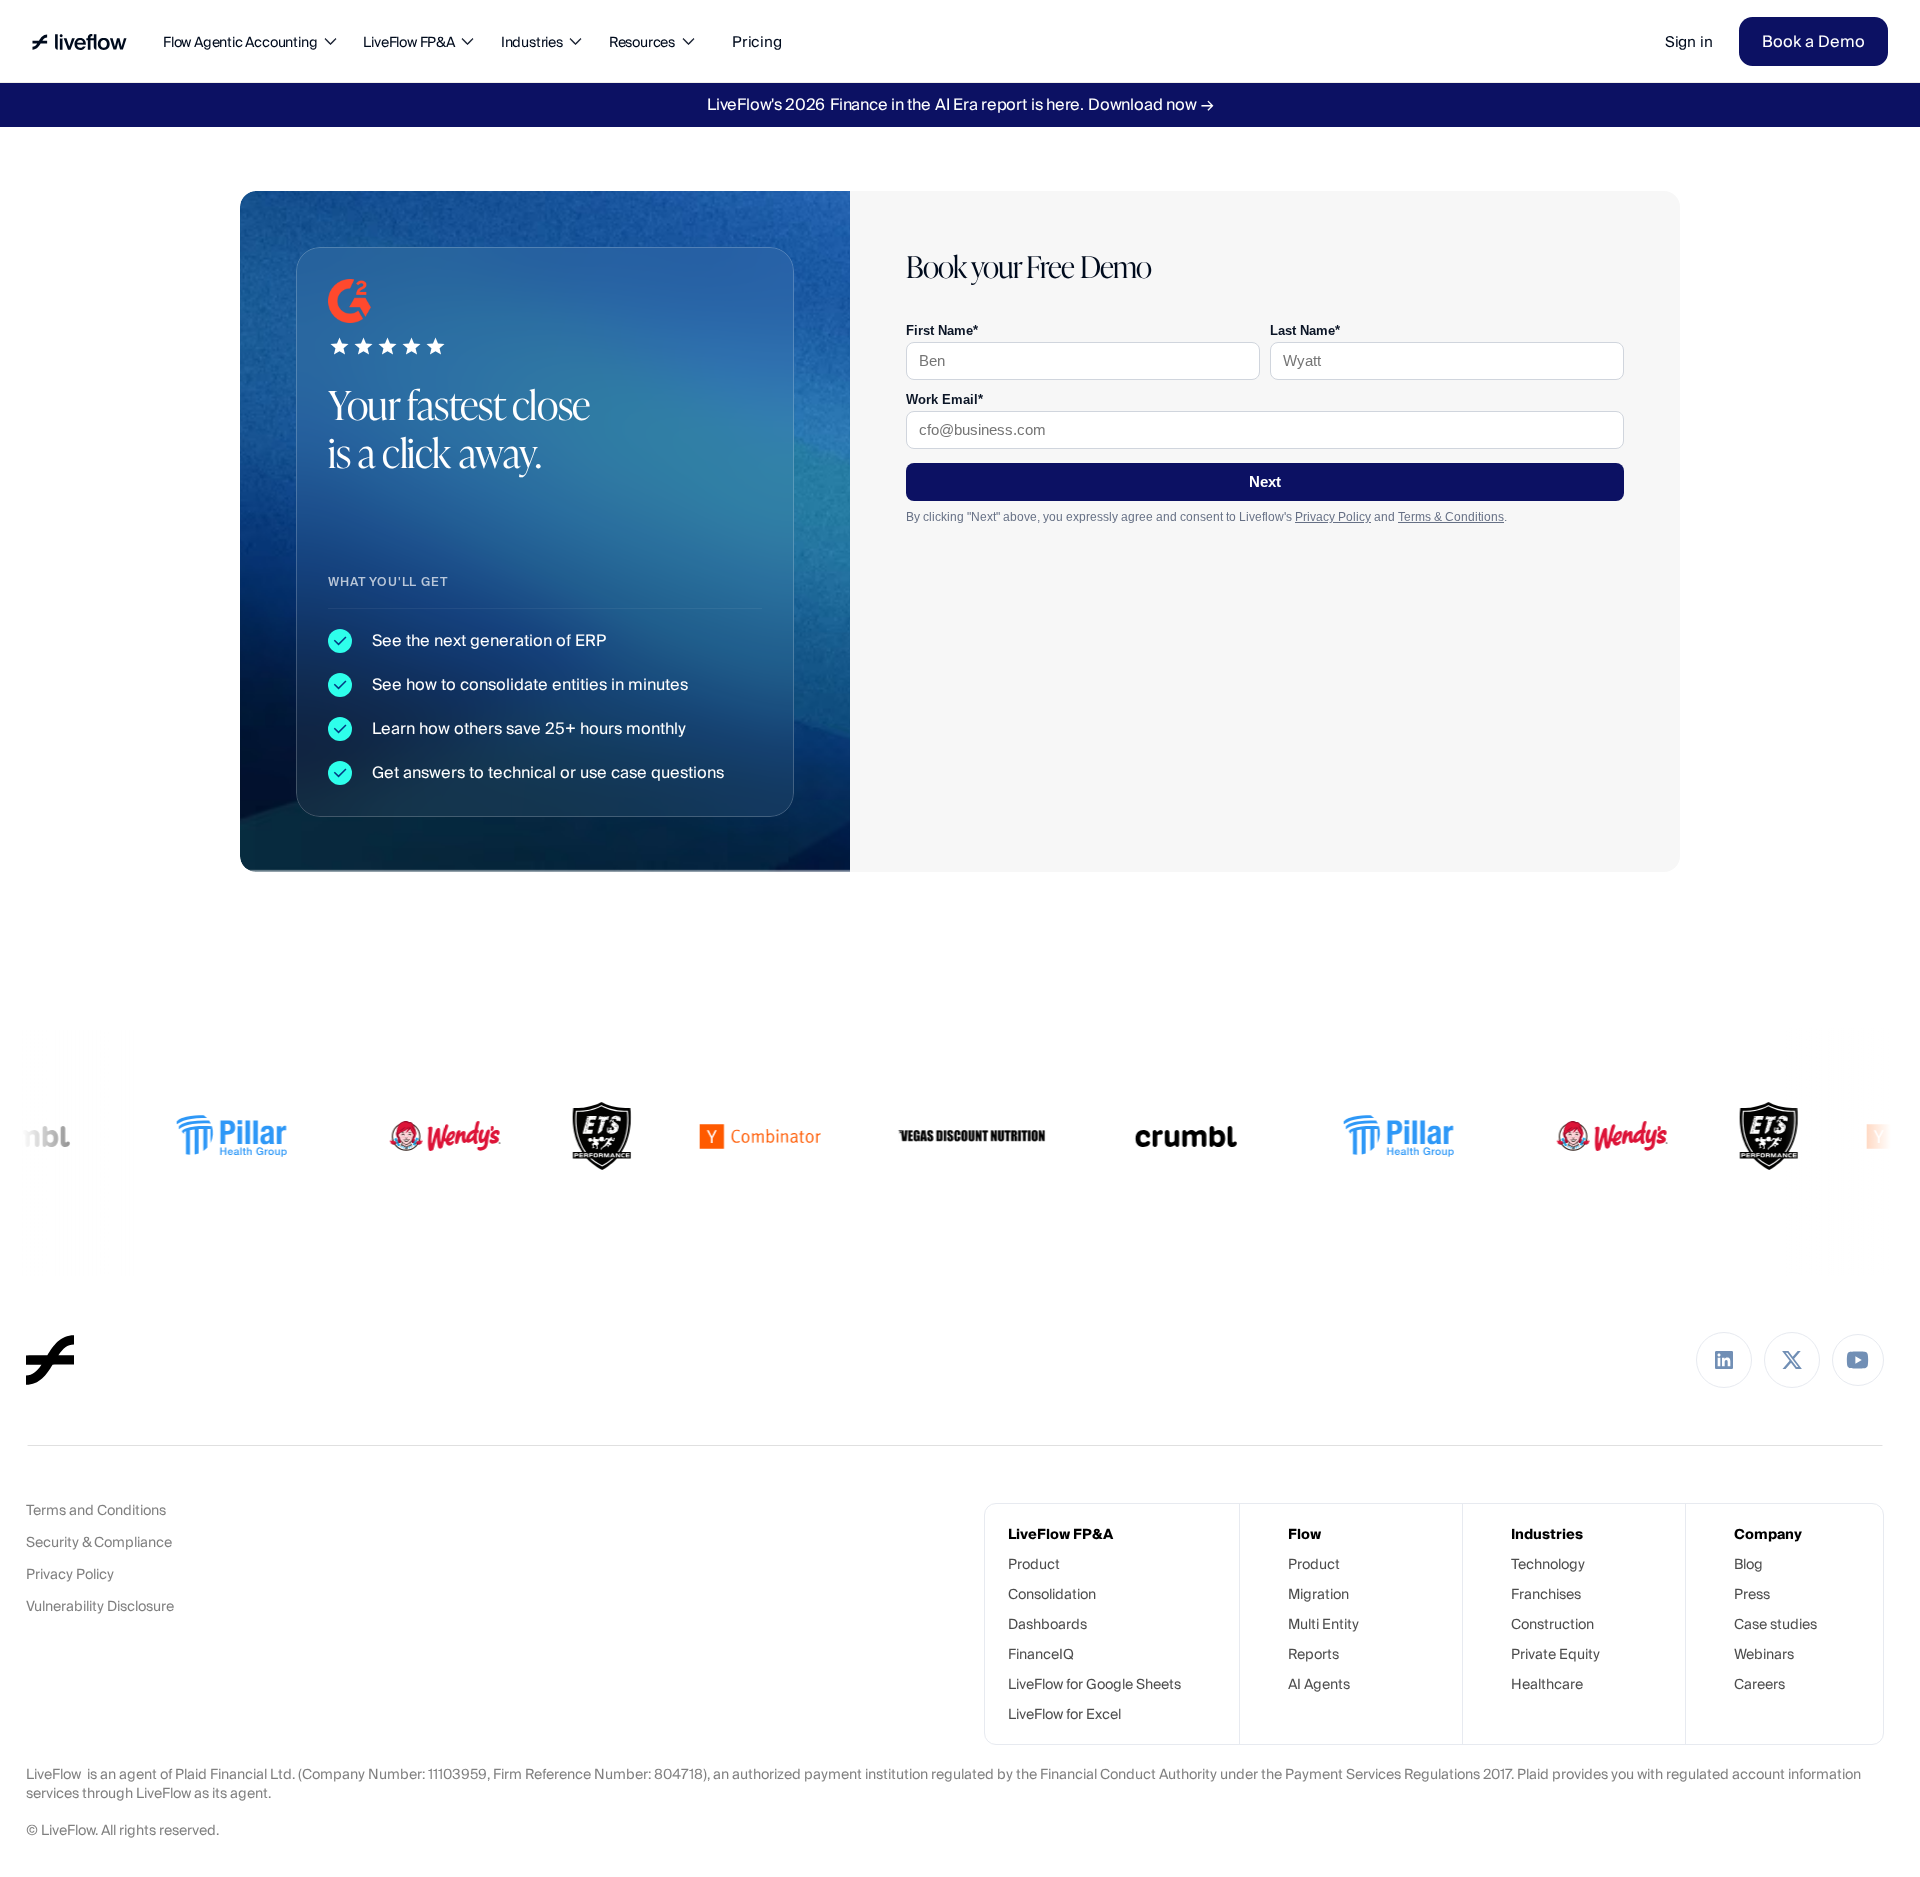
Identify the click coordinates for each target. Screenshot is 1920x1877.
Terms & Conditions (1451, 517)
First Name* (942, 330)
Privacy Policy (1333, 517)
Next (1265, 482)
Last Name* (1305, 330)
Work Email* (944, 399)
